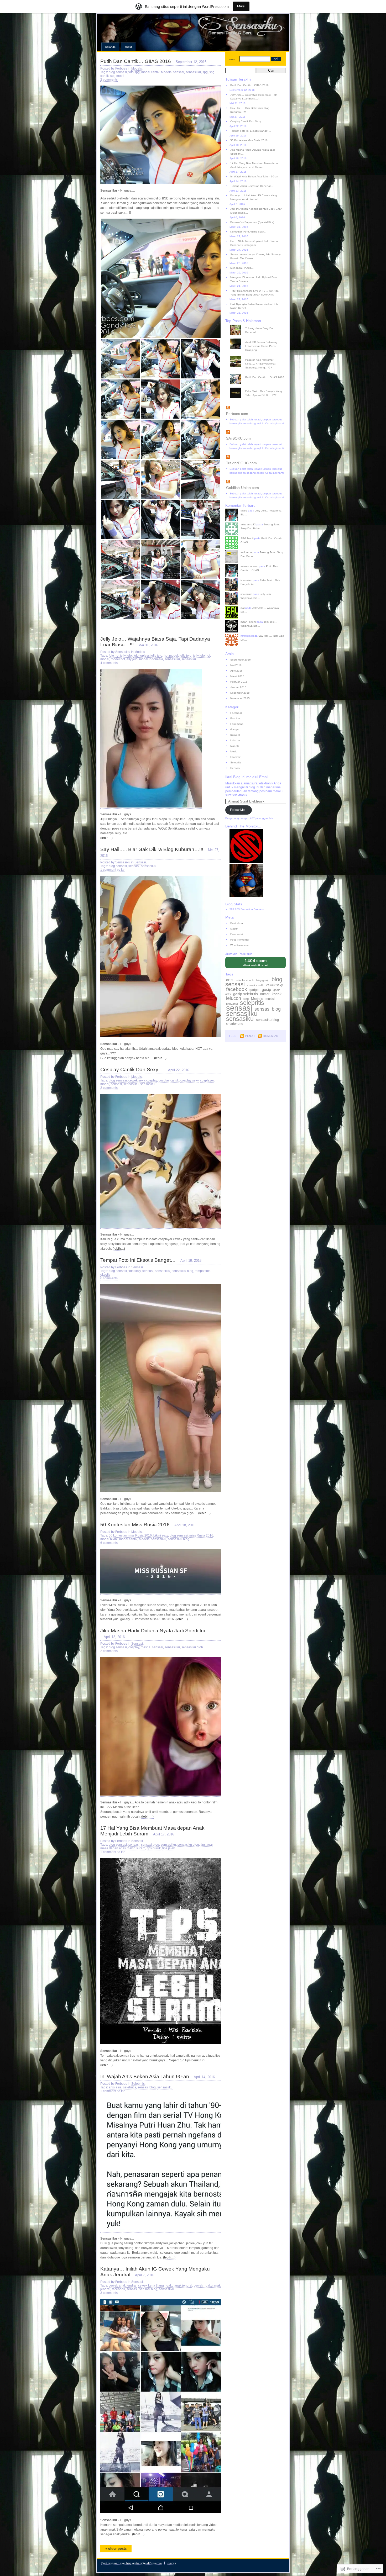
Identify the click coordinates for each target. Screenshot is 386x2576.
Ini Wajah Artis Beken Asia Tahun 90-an (145, 2076)
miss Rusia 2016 (201, 1535)
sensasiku (189, 659)
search (233, 59)
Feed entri (236, 934)
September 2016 (241, 660)
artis (230, 980)
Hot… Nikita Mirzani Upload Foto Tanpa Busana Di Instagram (254, 243)
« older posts (116, 2549)
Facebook (236, 713)
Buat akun (237, 923)
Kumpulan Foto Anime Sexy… (248, 232)
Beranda (110, 47)
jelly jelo (186, 656)
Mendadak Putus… (242, 268)
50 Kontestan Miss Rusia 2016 (135, 1525)
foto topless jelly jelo (148, 656)
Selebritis (138, 2084)
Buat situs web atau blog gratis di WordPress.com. (132, 2563)
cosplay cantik (169, 1080)
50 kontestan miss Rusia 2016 (130, 1535)
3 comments (109, 2293)
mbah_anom (248, 622)
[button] (161, 278)
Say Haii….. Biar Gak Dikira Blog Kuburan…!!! (152, 849)
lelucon (234, 998)
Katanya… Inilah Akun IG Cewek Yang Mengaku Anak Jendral (254, 197)
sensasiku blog (182, 1271)
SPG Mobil (247, 538)
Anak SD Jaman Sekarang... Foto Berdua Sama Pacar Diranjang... (263, 346)
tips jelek (169, 1848)
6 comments (109, 1278)
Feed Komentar (240, 940)
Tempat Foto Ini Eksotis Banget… (138, 1260)
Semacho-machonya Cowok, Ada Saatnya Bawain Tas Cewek (256, 256)
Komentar (271, 1036)
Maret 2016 (237, 676)
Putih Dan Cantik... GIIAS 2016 (265, 377)
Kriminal (235, 735)
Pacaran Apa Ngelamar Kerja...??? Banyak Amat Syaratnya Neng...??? (260, 364)
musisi (270, 999)
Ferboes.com (237, 414)
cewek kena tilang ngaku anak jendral (165, 2285)
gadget (254, 990)
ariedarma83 (248, 524)
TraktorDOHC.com (241, 463)
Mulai (241, 6)
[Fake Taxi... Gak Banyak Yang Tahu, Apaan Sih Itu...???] (258, 388)
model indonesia (151, 659)
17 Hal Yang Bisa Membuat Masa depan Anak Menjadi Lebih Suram (255, 165)
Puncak (171, 2563)
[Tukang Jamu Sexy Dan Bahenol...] (258, 325)
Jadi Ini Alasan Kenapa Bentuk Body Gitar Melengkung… (256, 211)
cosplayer (207, 1080)
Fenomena (237, 724)
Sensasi (140, 862)
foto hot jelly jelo (120, 656)
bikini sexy (161, 1535)
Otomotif (235, 757)
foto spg (134, 72)
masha (146, 1647)
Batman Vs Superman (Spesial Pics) (252, 222)
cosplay (152, 1080)
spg (205, 72)
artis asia (115, 2087)
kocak (277, 994)
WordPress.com (240, 945)
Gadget (235, 729)
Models (137, 68)
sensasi (179, 72)
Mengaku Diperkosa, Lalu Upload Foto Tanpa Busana (254, 279)
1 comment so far (113, 870)
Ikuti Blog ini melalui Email (247, 777)
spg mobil (117, 76)
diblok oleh (259, 963)
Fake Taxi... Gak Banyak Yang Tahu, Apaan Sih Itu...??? (264, 393)
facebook (118, 2289)
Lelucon (235, 740)
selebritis (130, 2087)
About (128, 47)
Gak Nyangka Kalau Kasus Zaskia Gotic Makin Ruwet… (255, 306)
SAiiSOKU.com (238, 438)
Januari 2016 (238, 687)
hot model (171, 656)
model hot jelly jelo (124, 659)
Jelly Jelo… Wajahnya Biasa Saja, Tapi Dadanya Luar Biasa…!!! (254, 97)
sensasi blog (150, 1845)
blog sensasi (118, 72)
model (105, 659)
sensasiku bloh (192, 1647)
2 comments (109, 80)
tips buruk (154, 1848)
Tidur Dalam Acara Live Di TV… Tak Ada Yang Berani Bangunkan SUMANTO (254, 293)
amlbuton (246, 552)
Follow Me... (239, 810)
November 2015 (240, 698)
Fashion (235, 718)
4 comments (109, 663)
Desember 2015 (240, 693)
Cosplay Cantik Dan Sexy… (132, 1070)
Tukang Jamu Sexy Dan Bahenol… (252, 186)
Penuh (250, 1036)
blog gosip (263, 980)
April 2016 (236, 671)
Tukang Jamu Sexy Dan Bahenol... (260, 330)
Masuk (234, 929)
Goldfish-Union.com (242, 488)
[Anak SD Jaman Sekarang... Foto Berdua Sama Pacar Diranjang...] (258, 339)
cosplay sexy (189, 1080)
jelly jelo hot (202, 656)
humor (265, 994)
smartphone (235, 1024)
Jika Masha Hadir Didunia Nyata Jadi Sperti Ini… (155, 1631)
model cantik (150, 72)
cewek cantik (255, 985)
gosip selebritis (246, 994)
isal (242, 608)
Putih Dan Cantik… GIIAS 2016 (136, 61)
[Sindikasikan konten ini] (255, 408)
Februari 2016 (239, 682)
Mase (244, 511)
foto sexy (135, 1271)
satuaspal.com (249, 566)
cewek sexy (137, 1080)
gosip (266, 989)
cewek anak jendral (123, 2285)
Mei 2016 (236, 665)
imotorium (246, 580)
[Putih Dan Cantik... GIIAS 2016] (258, 374)
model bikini (109, 1539)
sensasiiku (193, 72)
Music (234, 751)
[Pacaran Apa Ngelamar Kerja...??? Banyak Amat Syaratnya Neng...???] (258, 356)
